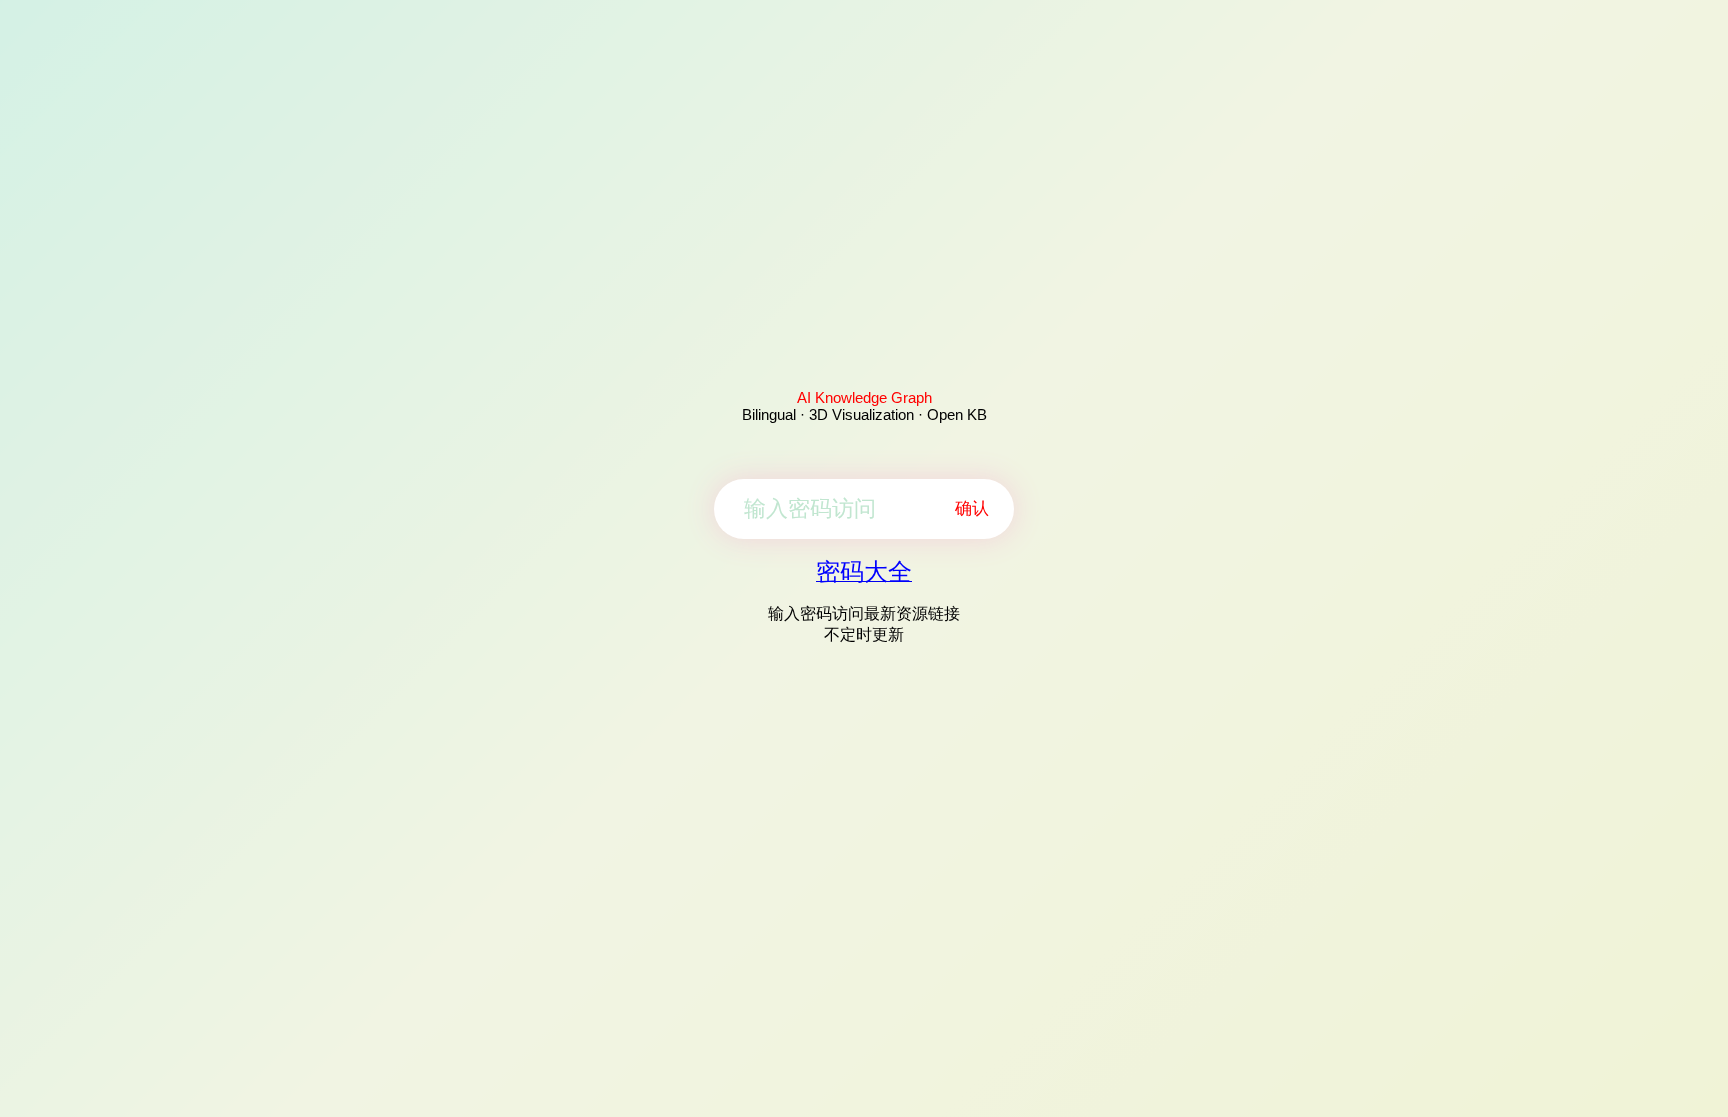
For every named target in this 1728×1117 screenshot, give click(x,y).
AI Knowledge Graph (864, 397)
